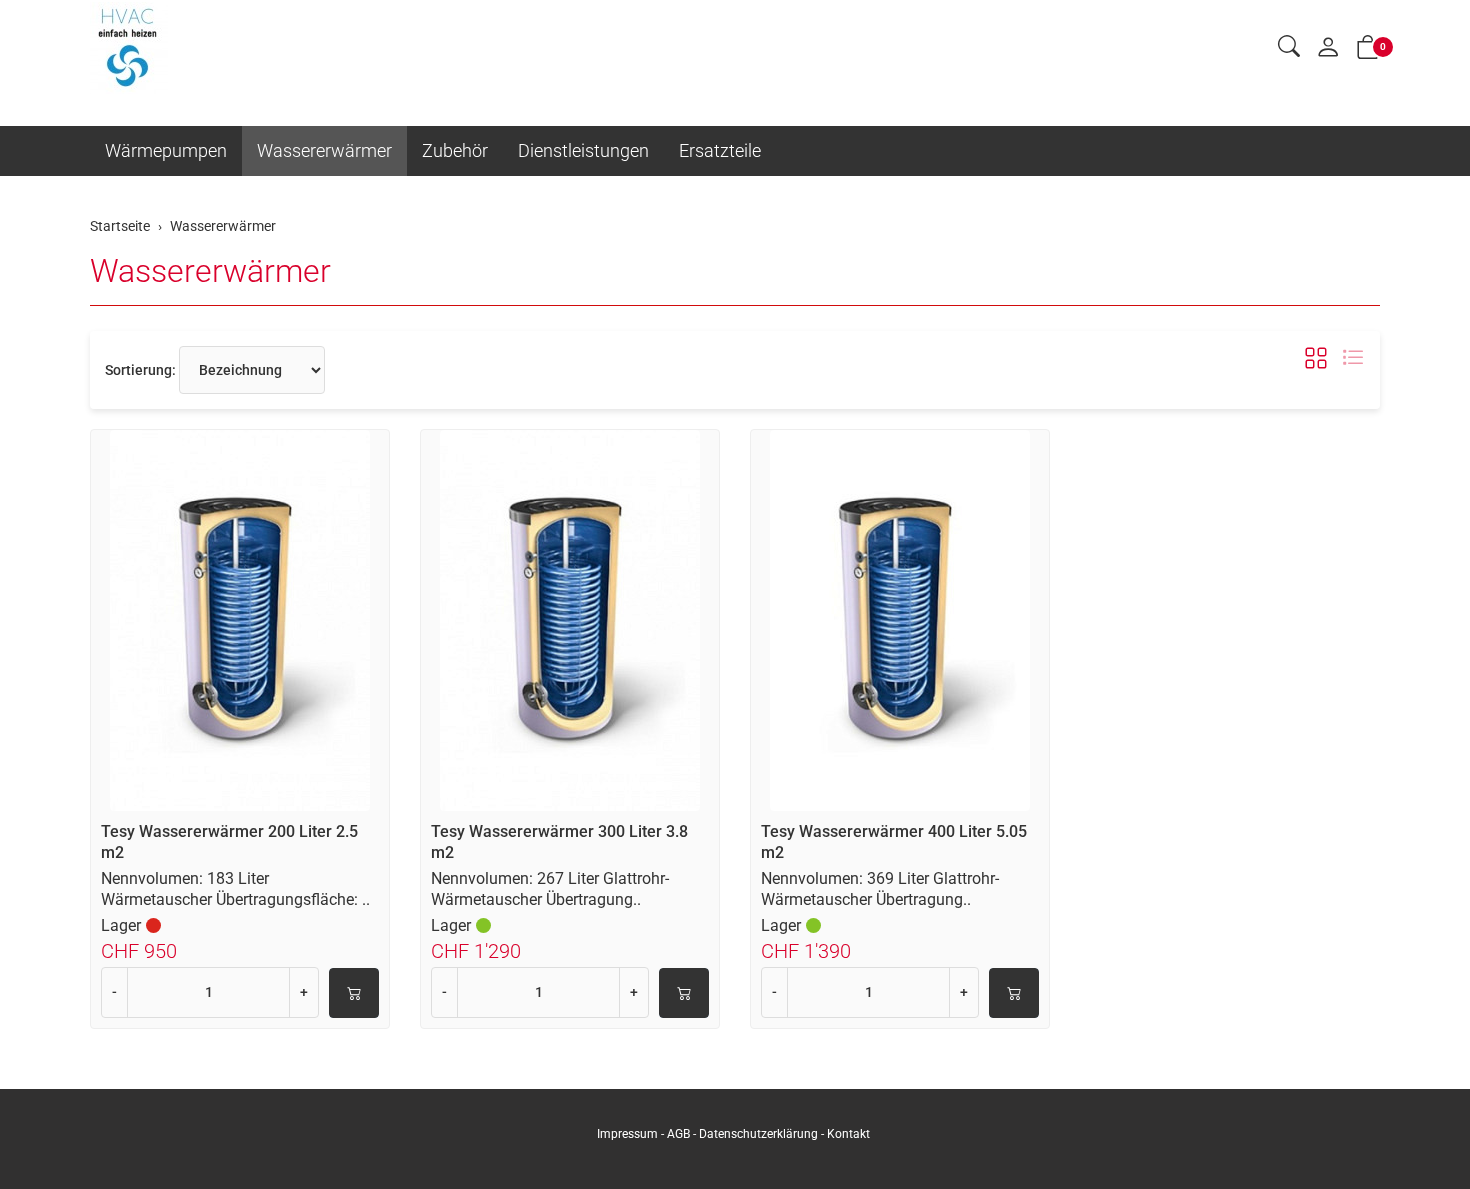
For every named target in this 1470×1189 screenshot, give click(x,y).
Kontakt (848, 1134)
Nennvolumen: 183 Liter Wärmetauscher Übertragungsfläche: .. (235, 889)
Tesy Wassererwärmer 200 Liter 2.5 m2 (229, 842)
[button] (1289, 47)
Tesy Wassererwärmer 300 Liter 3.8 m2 (559, 842)
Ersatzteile (720, 150)
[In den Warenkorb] (354, 993)
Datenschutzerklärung (758, 1134)
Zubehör (455, 150)
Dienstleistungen (583, 150)
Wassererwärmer (324, 150)
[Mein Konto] (1328, 48)
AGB (678, 1134)
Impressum (627, 1134)
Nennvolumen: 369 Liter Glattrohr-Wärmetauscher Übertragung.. (880, 889)
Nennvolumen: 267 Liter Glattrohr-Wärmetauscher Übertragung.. (550, 889)
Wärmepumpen (166, 150)
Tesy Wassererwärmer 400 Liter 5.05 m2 (894, 842)
